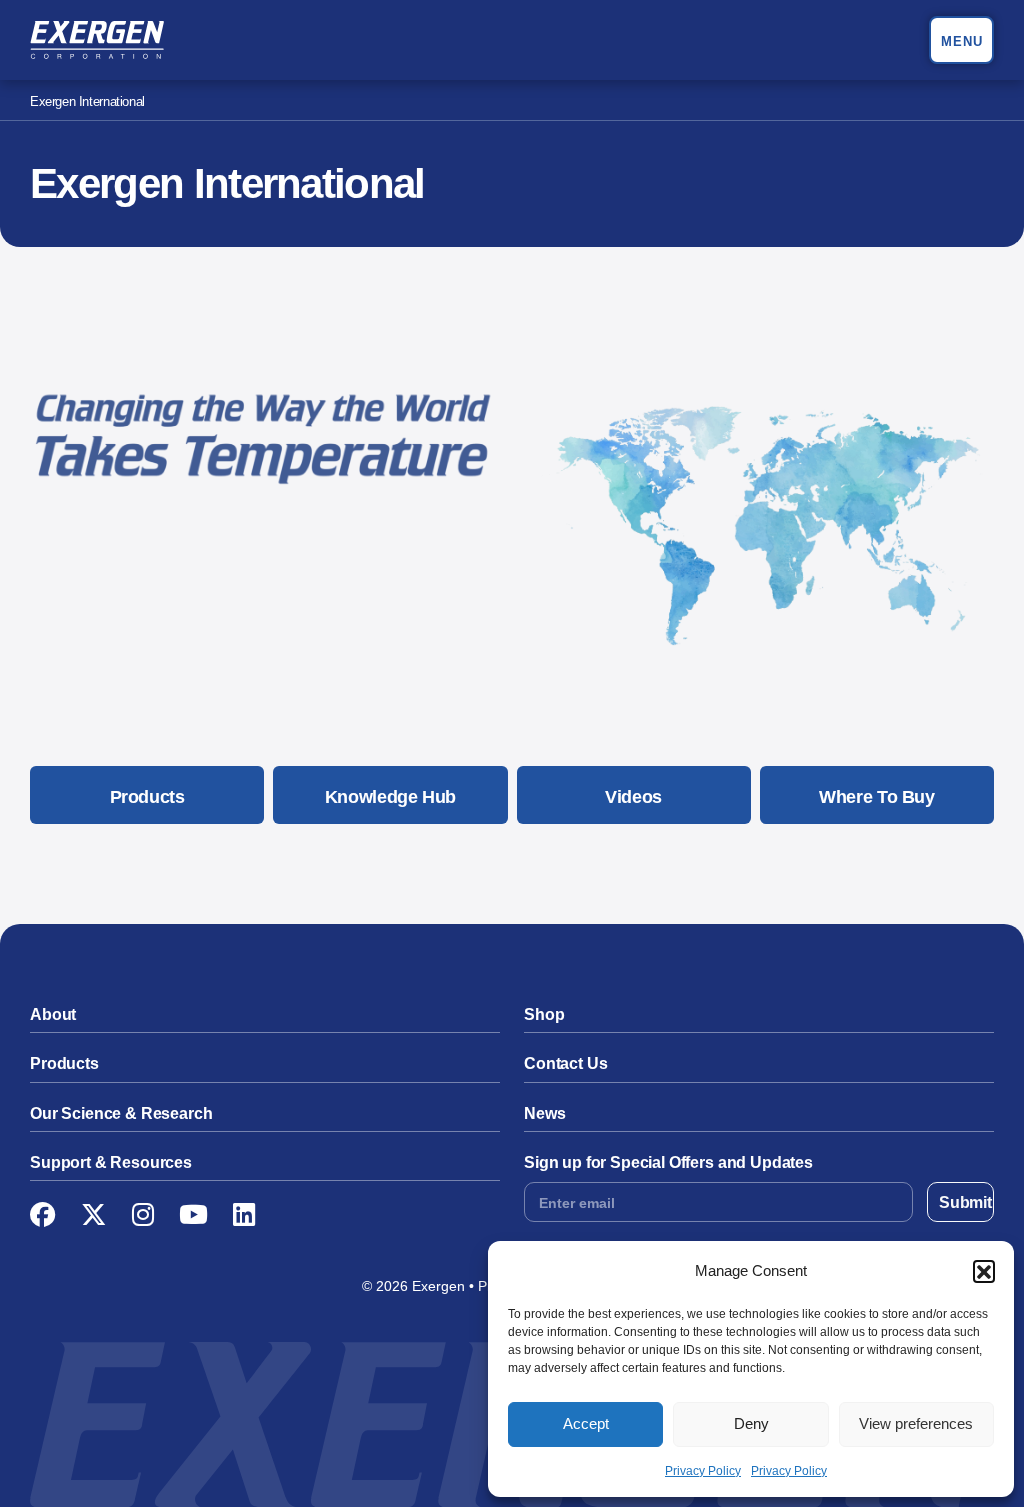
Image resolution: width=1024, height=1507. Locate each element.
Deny (751, 1423)
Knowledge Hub (390, 797)
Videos (633, 797)
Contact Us (565, 1063)
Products (147, 797)
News (544, 1113)
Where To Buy (877, 797)
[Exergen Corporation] (97, 40)
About (53, 1014)
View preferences (916, 1423)
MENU (962, 41)
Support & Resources (111, 1162)
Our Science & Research (121, 1113)
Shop (544, 1014)
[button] (984, 1271)
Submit (965, 1202)
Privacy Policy (703, 1471)
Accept (586, 1423)
